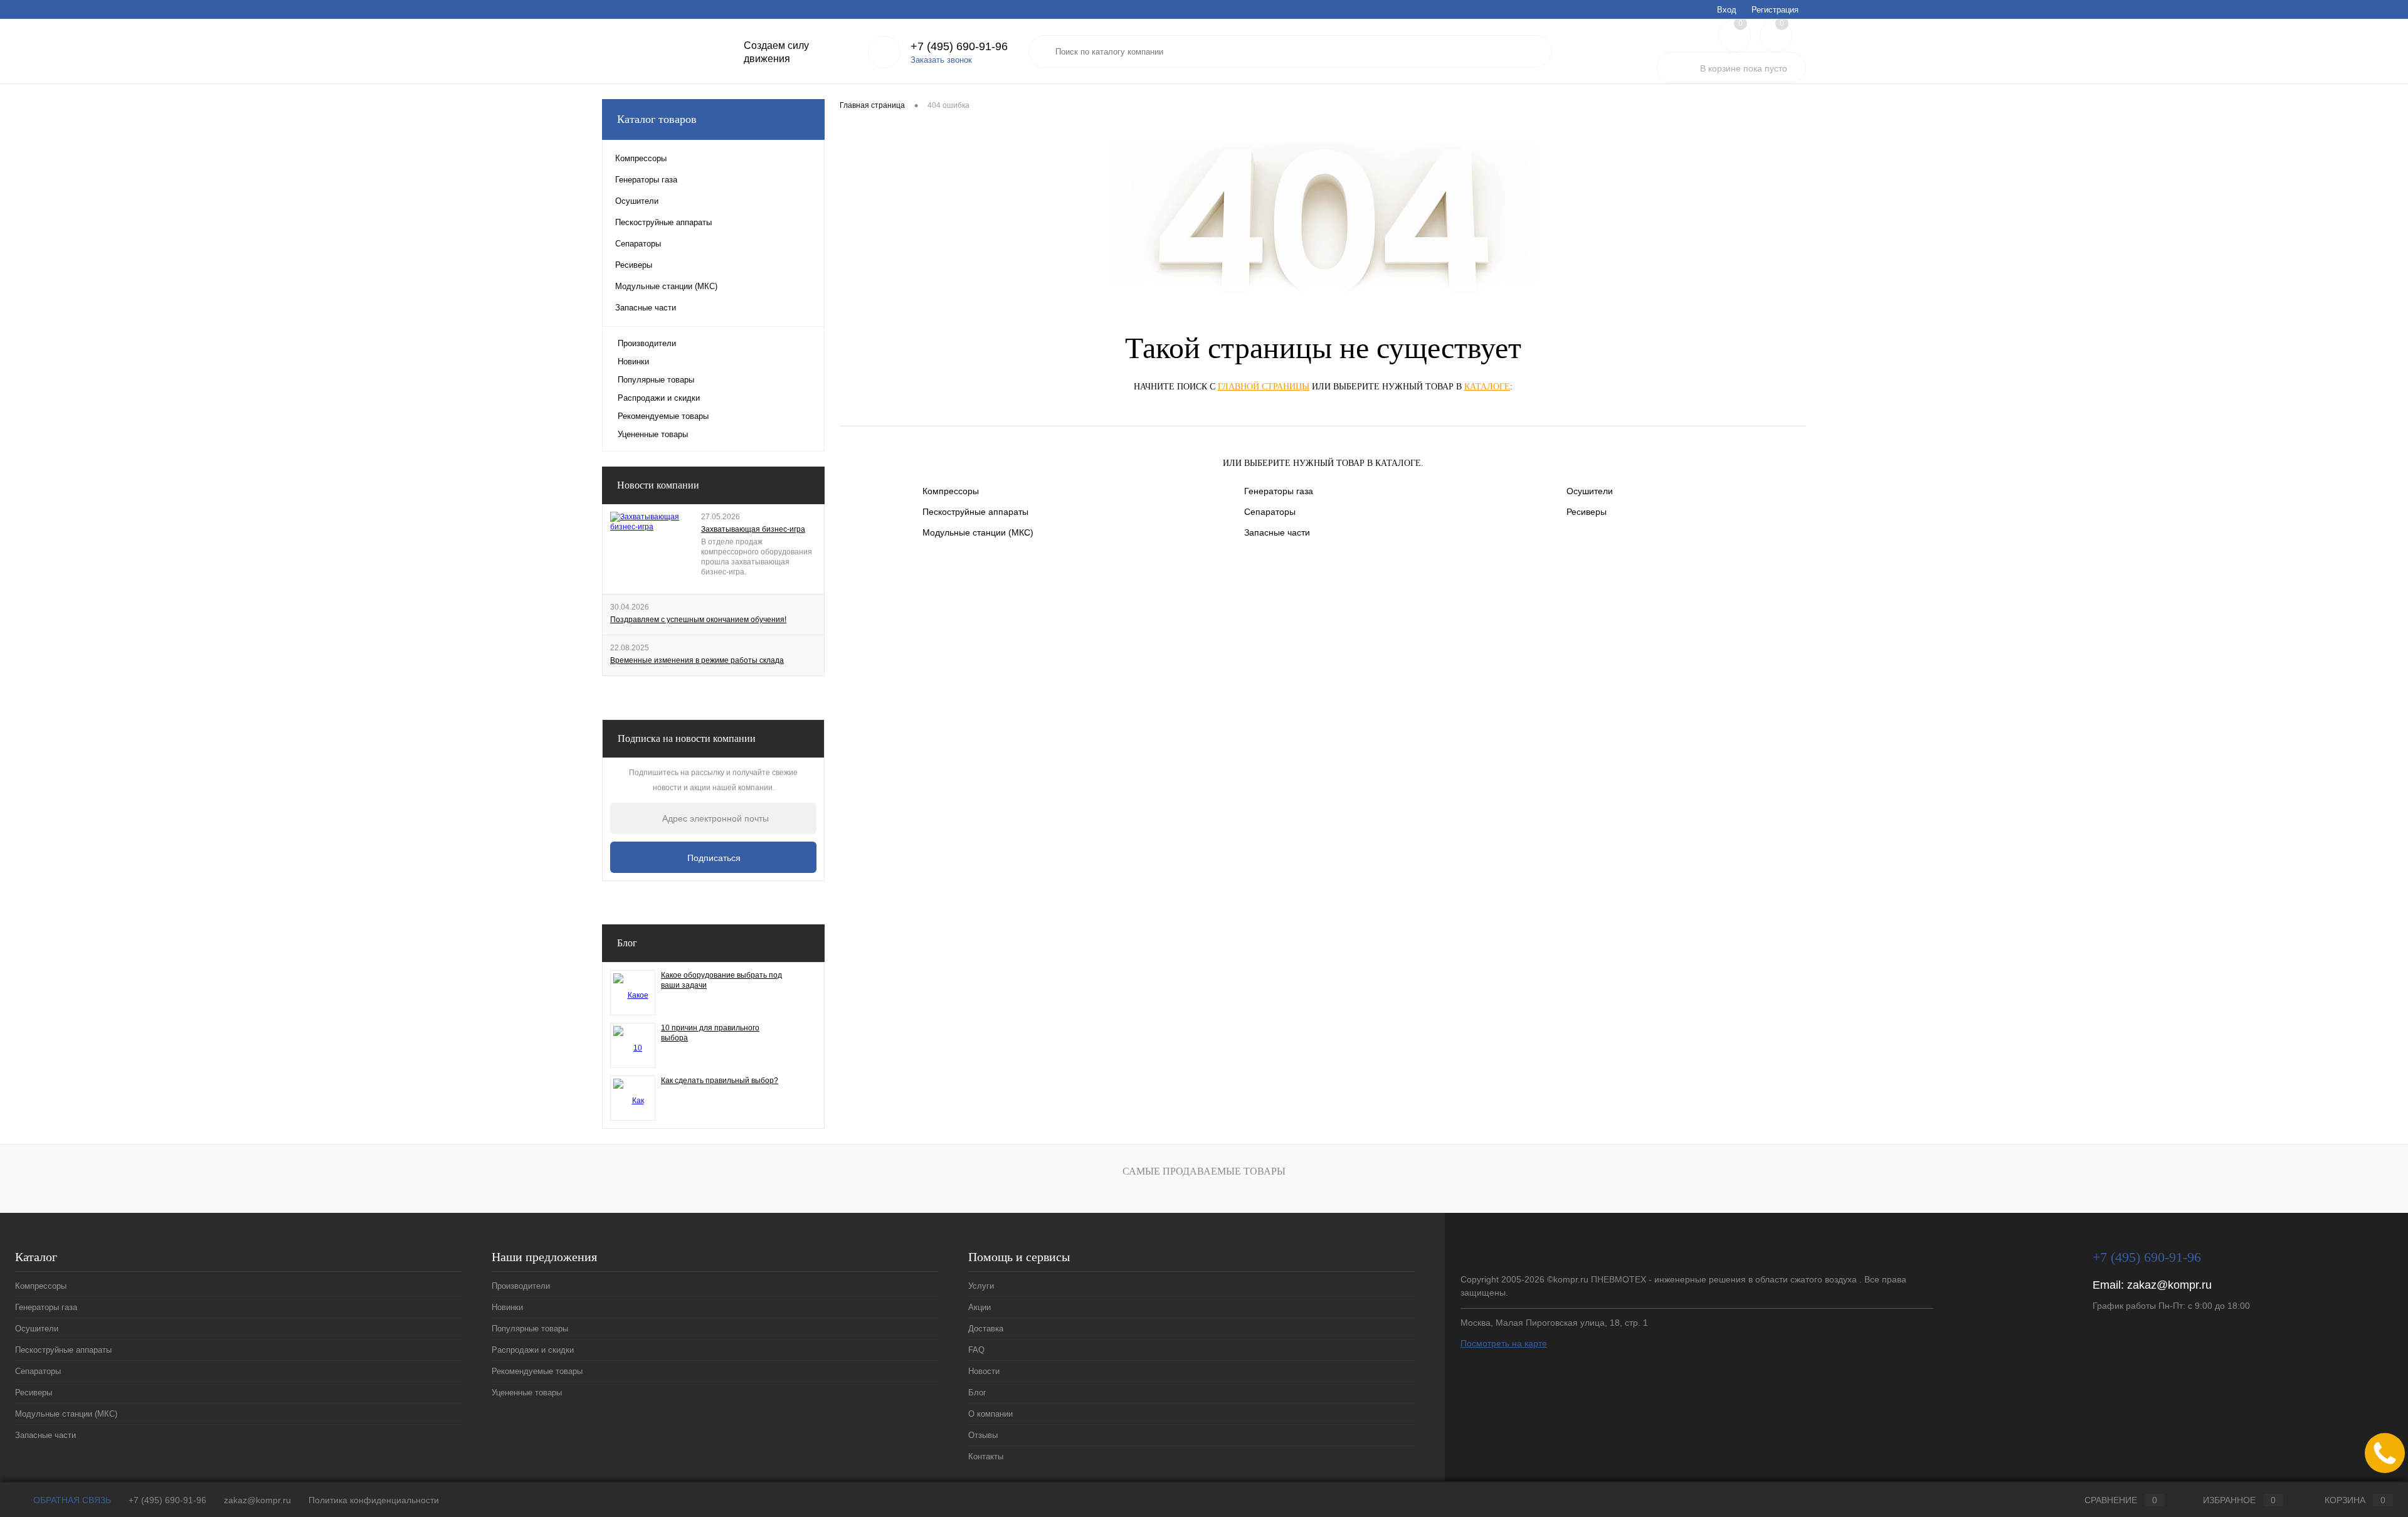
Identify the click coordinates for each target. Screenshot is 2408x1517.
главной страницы (1264, 387)
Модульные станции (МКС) (978, 532)
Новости (769, 9)
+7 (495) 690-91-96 (167, 1500)
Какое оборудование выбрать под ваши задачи (721, 980)
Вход (1727, 10)
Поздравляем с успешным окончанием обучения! (698, 620)
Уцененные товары (653, 434)
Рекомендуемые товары (663, 416)
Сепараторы (1270, 512)
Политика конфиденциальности (374, 1500)
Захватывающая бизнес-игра (753, 529)
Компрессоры (951, 491)
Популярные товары (656, 380)
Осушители (1590, 491)
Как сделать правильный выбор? (720, 1081)
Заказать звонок (941, 60)
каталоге (1487, 387)
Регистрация (1775, 10)
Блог (807, 9)
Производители (647, 343)
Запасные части (1277, 532)
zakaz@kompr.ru (2169, 1285)
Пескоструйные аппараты (975, 512)
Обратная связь (71, 1500)
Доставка (693, 9)
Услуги (614, 9)
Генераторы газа (1279, 491)
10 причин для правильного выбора (710, 1033)
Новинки (633, 362)
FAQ (731, 9)
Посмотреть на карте (1504, 1343)
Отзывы (901, 9)
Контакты (948, 9)
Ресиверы (1587, 512)
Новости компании (658, 485)
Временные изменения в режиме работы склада (697, 660)
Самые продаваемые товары (1204, 1171)
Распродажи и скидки (659, 398)
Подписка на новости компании (687, 738)
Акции (651, 9)
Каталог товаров (657, 119)
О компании (851, 9)
